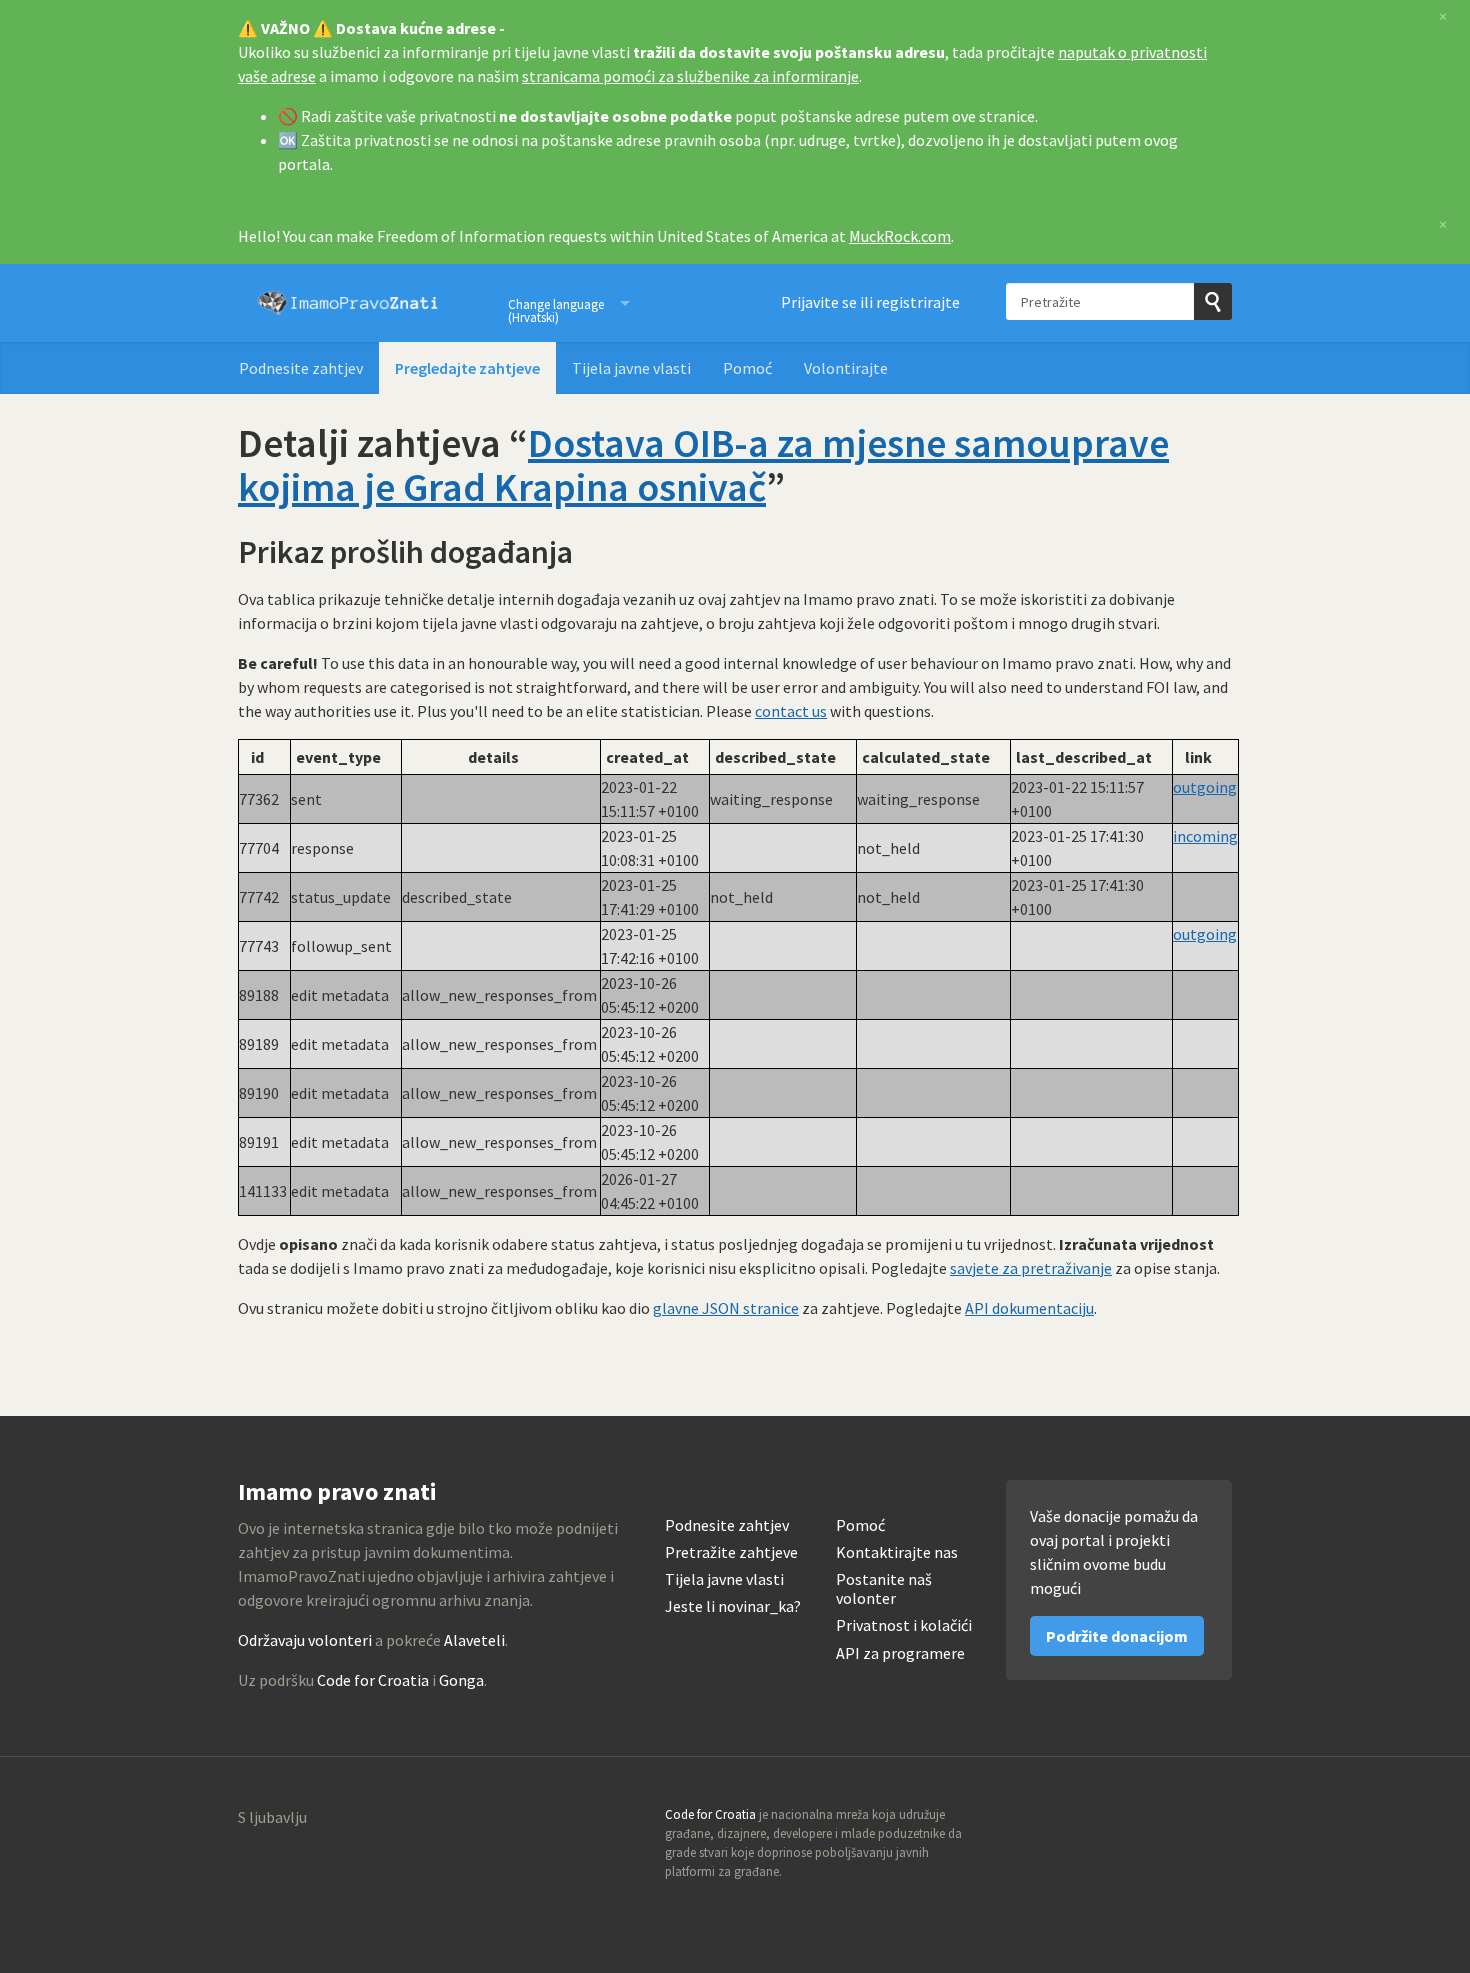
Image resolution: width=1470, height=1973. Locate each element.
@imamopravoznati (1173, 1821)
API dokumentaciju (1029, 1308)
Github (1130, 1821)
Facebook (1216, 1821)
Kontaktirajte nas (897, 1552)
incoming (1205, 836)
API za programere (900, 1653)
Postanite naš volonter (884, 1589)
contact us (791, 711)
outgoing (1205, 787)
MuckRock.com (900, 236)
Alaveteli (474, 1640)
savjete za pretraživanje (1031, 1268)
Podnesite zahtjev (301, 368)
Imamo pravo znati (348, 303)
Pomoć (747, 368)
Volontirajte (846, 368)
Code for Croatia (373, 1680)
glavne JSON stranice (726, 1308)
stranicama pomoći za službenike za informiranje (690, 76)
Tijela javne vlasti (631, 368)
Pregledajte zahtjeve (467, 368)
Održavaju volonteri (305, 1640)
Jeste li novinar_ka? (733, 1606)
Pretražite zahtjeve (731, 1552)
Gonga (461, 1680)
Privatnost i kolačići (904, 1625)
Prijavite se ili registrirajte (870, 302)
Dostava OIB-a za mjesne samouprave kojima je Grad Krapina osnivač (703, 465)
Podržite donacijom (1117, 1636)
